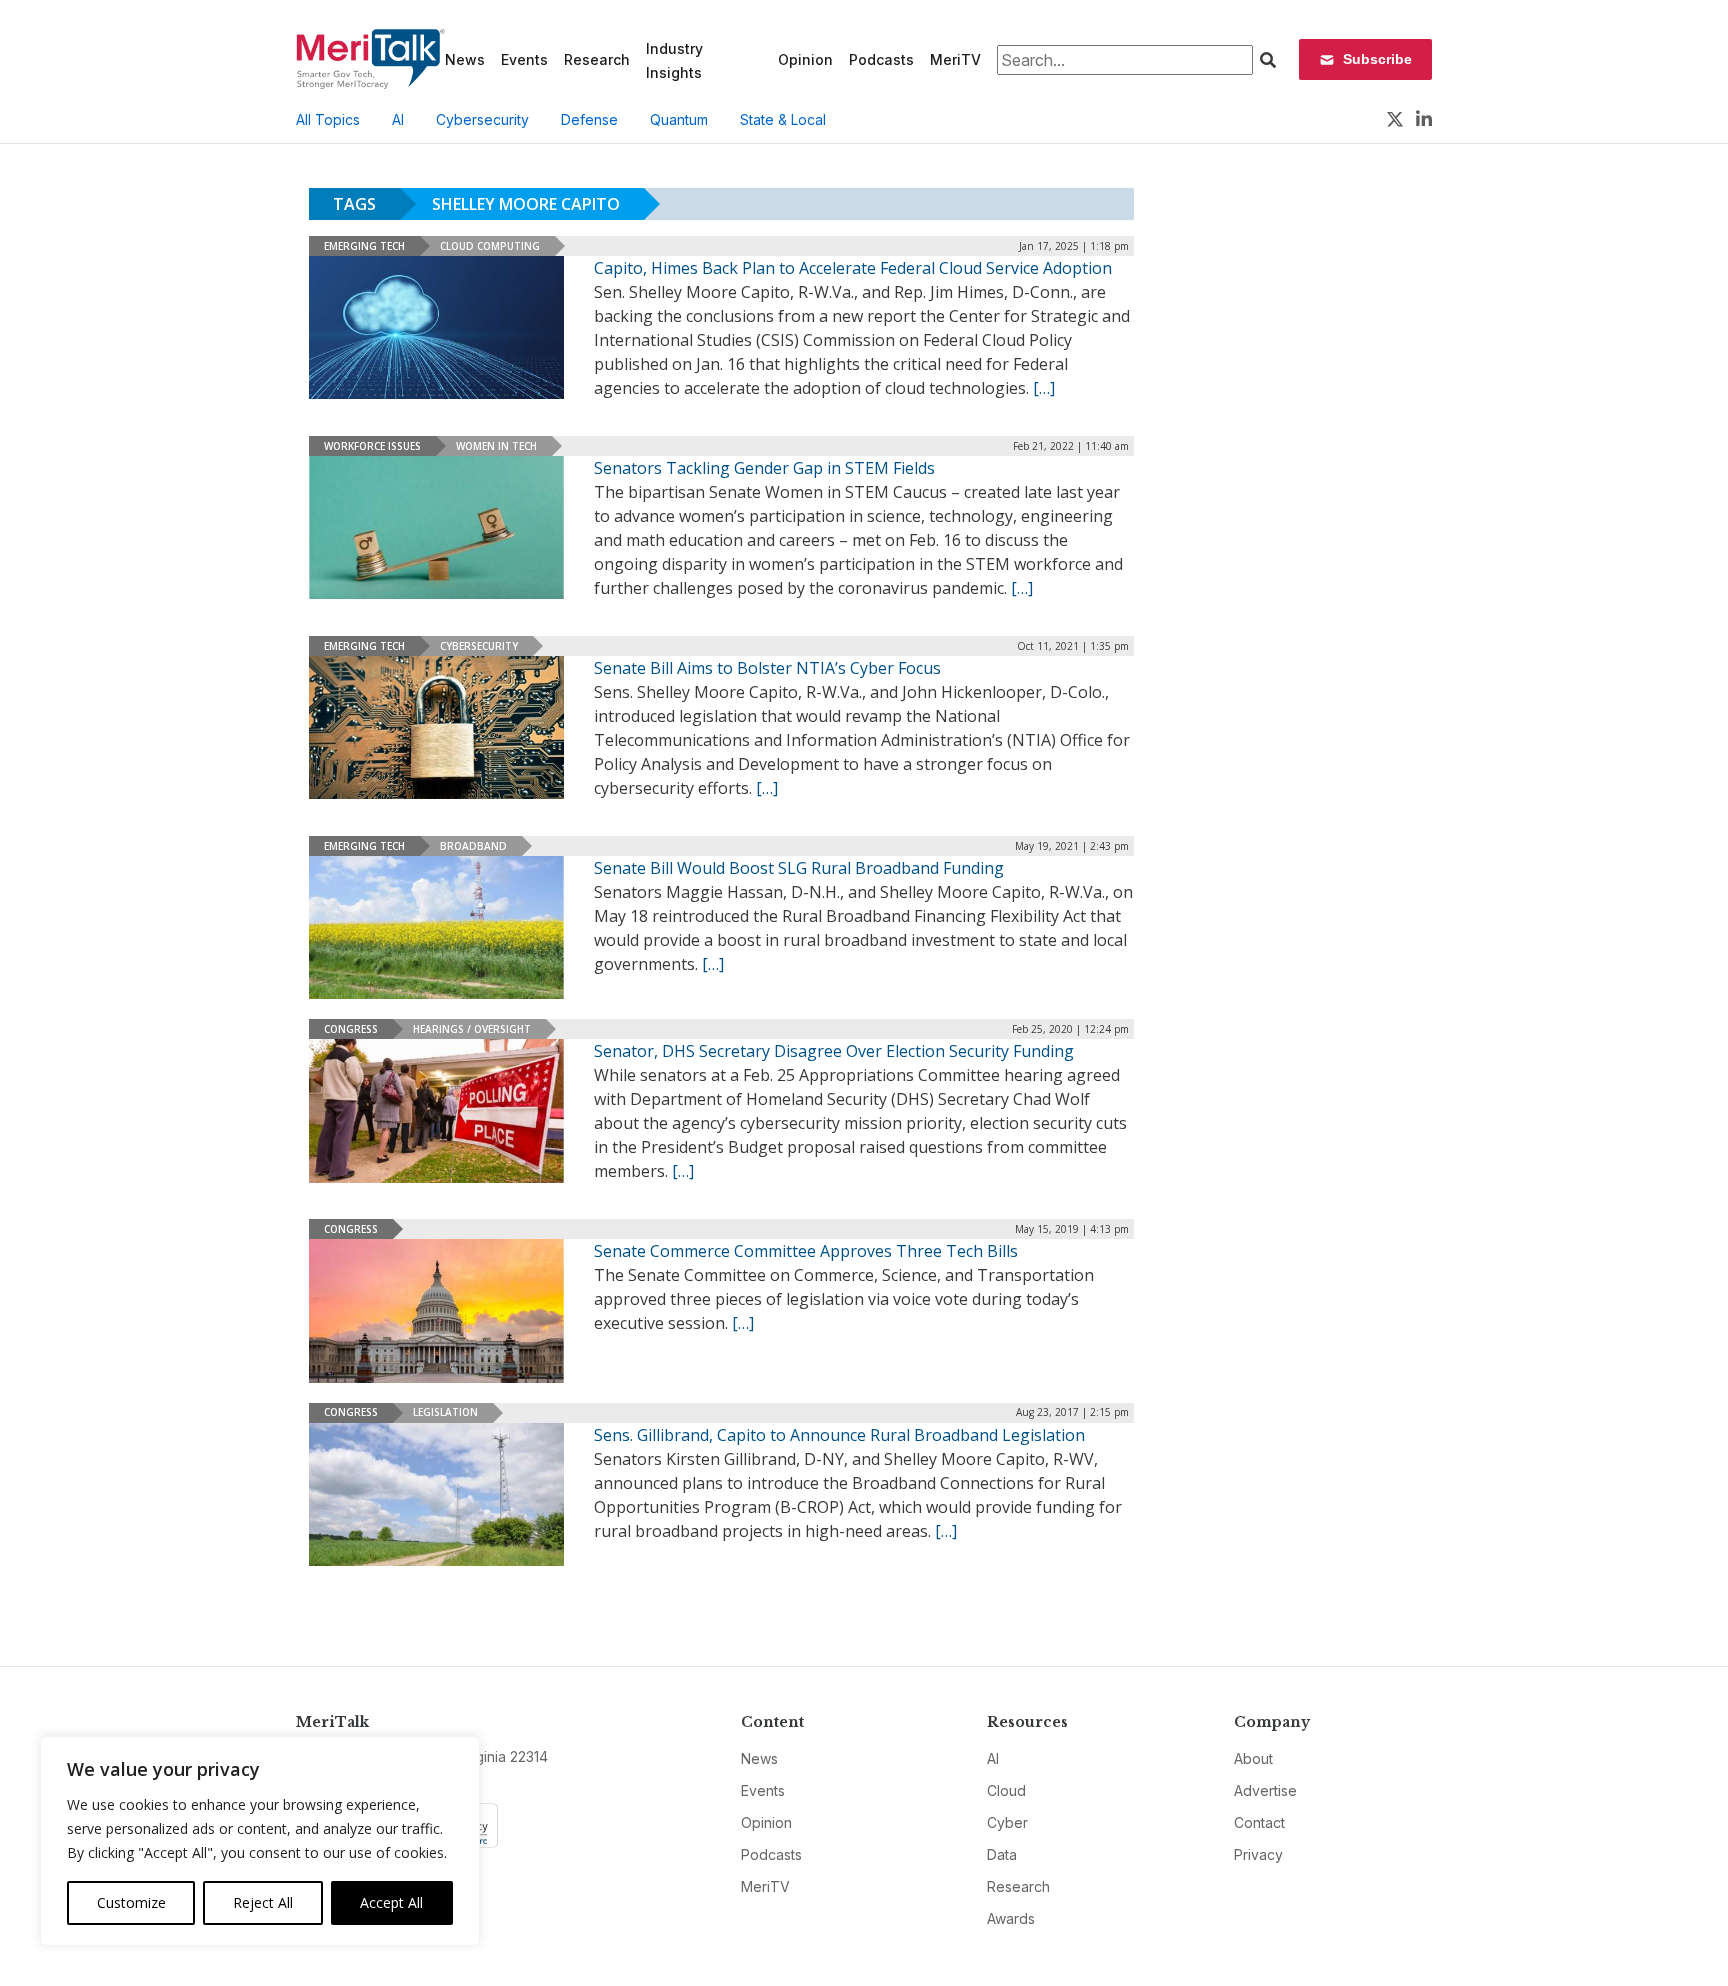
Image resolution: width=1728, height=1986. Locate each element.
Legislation (445, 1412)
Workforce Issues (372, 446)
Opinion (805, 59)
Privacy (1258, 1854)
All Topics (328, 119)
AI (398, 119)
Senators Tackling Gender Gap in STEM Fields (764, 468)
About (1253, 1758)
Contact (1259, 1822)
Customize (131, 1902)
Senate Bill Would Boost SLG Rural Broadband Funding (799, 868)
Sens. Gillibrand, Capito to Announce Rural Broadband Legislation (839, 1435)
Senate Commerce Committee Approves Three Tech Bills (806, 1251)
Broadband (473, 846)
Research (597, 59)
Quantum (679, 119)
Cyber (1007, 1822)
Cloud (1006, 1790)
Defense (589, 119)
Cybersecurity (482, 119)
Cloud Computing (490, 246)
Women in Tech (496, 446)
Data (1002, 1854)
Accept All (391, 1902)
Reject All (263, 1902)
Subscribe (1377, 59)
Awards (1011, 1918)
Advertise (1265, 1790)
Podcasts (881, 59)
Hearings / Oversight (472, 1029)
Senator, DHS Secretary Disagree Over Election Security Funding (834, 1051)
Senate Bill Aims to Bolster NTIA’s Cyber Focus (767, 668)
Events (524, 59)
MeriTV (955, 59)
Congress (351, 1029)
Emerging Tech (364, 246)
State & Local (783, 119)
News (465, 59)
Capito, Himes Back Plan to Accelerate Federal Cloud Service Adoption (853, 268)
